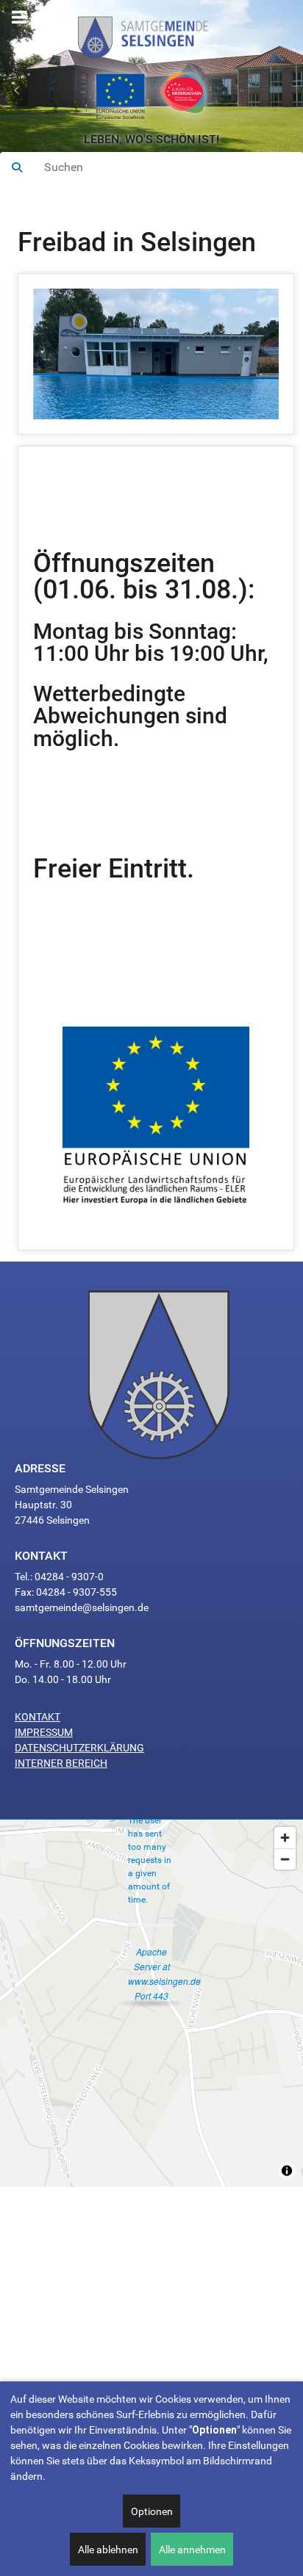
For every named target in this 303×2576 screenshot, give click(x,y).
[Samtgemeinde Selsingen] (151, 34)
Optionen (152, 2511)
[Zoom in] (285, 1838)
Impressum (44, 1732)
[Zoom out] (285, 1859)
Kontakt (38, 1717)
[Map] (151, 2003)
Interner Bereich (61, 1763)
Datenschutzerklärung (79, 1748)
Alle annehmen (192, 2550)
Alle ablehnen (108, 2550)
